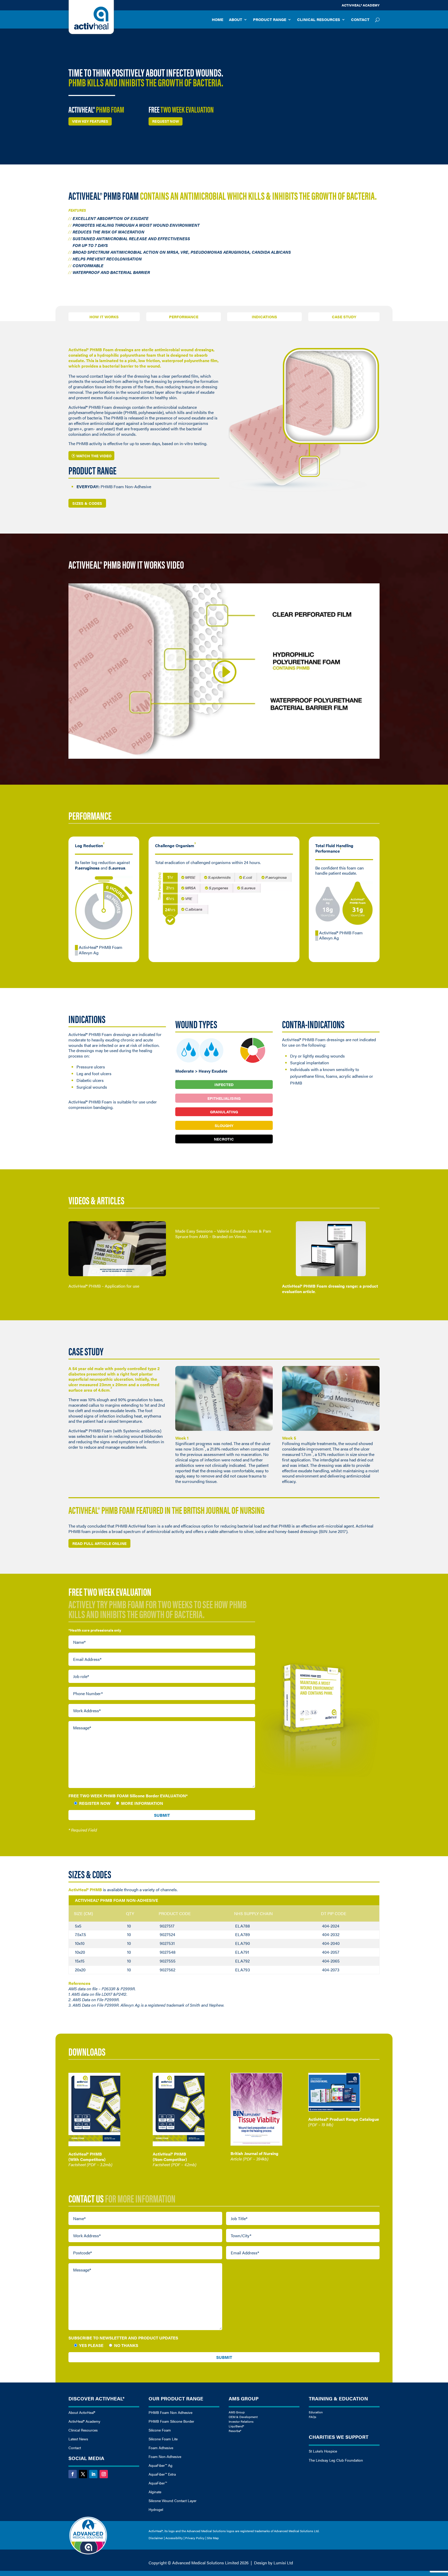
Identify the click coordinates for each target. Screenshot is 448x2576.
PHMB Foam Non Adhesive (170, 2412)
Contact (360, 20)
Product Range (270, 20)
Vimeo (240, 1236)
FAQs (313, 2417)
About (236, 20)
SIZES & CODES (87, 503)
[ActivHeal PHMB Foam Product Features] (304, 496)
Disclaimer (156, 2538)
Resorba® (235, 2431)
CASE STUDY (344, 317)
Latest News (78, 2439)
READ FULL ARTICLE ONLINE (99, 1543)
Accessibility (174, 2538)
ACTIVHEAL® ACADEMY (361, 5)
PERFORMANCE (184, 317)
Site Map (213, 2538)
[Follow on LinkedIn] (93, 2474)
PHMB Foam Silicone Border (171, 2421)
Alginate (155, 2492)
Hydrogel (156, 2509)
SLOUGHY (224, 1125)
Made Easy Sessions (194, 1231)
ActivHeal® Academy (84, 2421)
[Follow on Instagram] (104, 2474)
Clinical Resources (319, 20)
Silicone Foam (160, 2430)
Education (316, 2412)
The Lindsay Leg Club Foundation (336, 2460)
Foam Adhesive (161, 2448)
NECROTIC (224, 1139)
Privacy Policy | (196, 2538)
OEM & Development (243, 2417)
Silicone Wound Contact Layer (173, 2501)
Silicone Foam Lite (163, 2439)
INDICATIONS (264, 317)
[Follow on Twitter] (83, 2474)
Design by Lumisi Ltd (274, 2563)
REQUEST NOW (166, 121)
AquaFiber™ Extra (162, 2474)
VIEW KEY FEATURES (90, 121)
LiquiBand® (236, 2426)
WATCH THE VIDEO (94, 456)
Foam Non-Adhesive (165, 2456)
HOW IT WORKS (104, 317)
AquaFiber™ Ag (160, 2465)
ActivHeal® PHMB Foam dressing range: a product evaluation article (330, 1289)
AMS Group (237, 2412)
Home (218, 20)
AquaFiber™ (158, 2483)
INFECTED (224, 1084)
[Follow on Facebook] (73, 2474)
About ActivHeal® (82, 2412)
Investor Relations (241, 2421)
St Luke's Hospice (323, 2451)
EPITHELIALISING (224, 1098)
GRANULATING (224, 1112)
